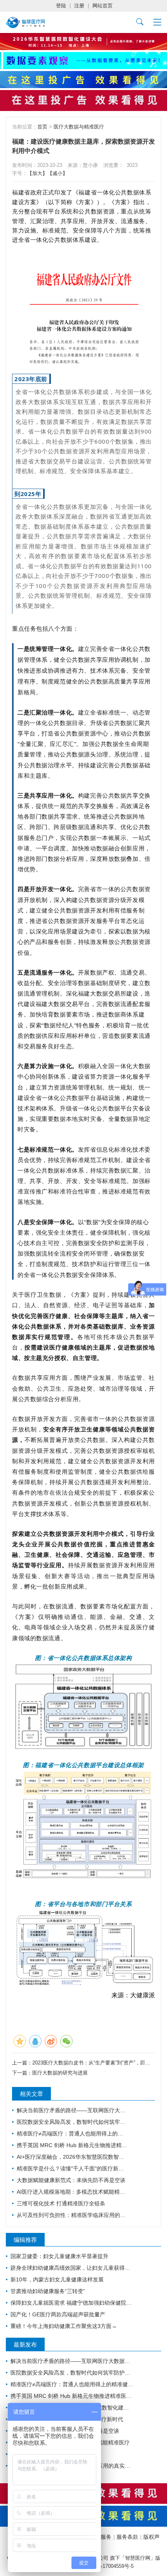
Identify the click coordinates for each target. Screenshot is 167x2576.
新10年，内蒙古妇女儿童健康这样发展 (57, 2279)
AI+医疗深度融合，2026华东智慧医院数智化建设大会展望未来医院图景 (72, 2157)
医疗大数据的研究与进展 (60, 2073)
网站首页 (103, 6)
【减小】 (57, 173)
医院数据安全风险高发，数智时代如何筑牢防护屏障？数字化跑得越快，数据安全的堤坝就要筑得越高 (72, 2122)
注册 (79, 6)
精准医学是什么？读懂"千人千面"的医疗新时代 (72, 2168)
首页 (42, 127)
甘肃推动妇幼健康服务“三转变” (48, 2291)
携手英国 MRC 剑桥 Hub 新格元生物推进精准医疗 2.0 (72, 2145)
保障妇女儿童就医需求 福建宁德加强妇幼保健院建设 (72, 2303)
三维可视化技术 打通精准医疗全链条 (61, 2203)
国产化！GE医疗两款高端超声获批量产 (58, 2314)
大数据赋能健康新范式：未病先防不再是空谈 (71, 2180)
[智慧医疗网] (25, 23)
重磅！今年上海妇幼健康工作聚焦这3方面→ (64, 2326)
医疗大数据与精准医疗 (79, 127)
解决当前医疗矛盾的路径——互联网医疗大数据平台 (72, 2110)
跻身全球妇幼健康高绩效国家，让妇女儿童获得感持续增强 (72, 2268)
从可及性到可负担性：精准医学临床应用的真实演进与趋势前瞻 (72, 2215)
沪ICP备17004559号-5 (109, 2566)
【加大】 (37, 173)
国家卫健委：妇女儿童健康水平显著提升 (59, 2256)
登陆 (61, 6)
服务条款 (127, 2537)
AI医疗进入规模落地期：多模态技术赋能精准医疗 (72, 2192)
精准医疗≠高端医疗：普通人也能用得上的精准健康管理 (72, 2134)
